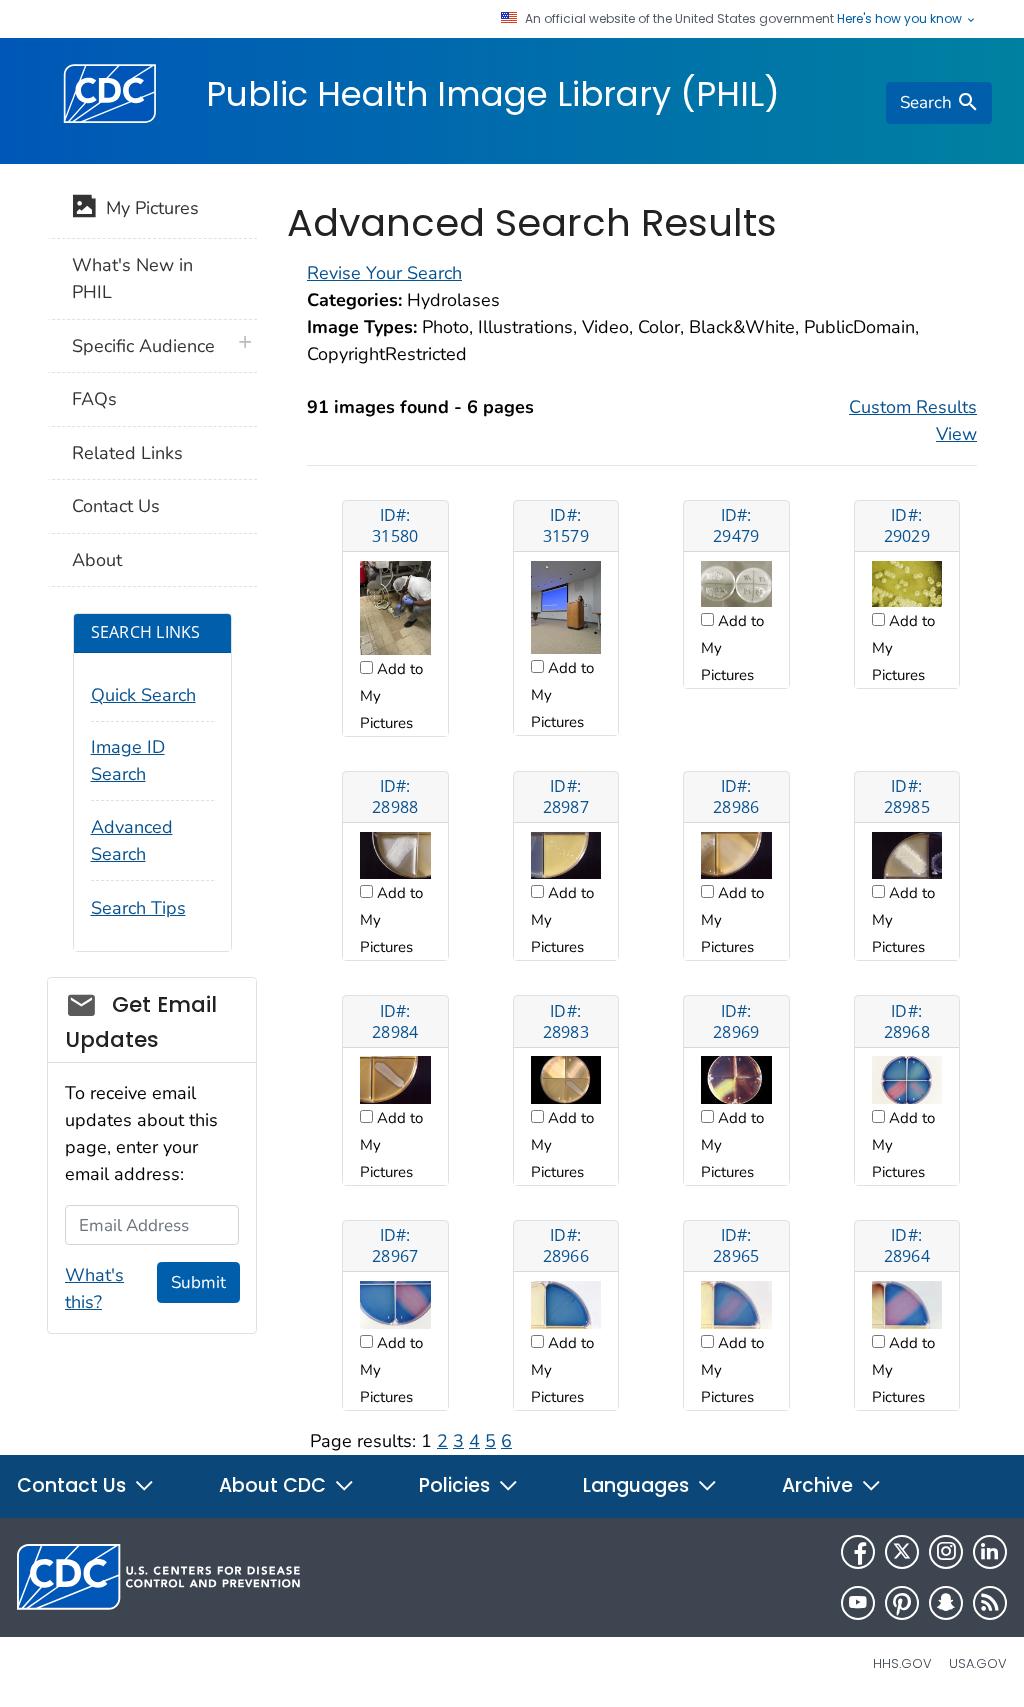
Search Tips (138, 908)
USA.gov (978, 1663)
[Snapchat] (946, 1603)
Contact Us (116, 506)
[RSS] (990, 1603)
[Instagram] (946, 1552)
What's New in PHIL (132, 278)
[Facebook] (858, 1552)
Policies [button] (457, 1485)
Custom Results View (913, 420)
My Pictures (147, 208)
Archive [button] (820, 1485)
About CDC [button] (275, 1485)
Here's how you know (901, 19)
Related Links (127, 453)
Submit (198, 1282)
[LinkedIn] (990, 1552)
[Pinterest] (902, 1603)
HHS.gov (902, 1663)
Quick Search (143, 695)
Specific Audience (143, 346)
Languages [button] (638, 1485)
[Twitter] (902, 1552)
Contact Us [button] (74, 1485)
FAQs (94, 399)
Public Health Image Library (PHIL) (493, 94)
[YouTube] (858, 1603)
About (97, 560)
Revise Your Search (384, 273)
